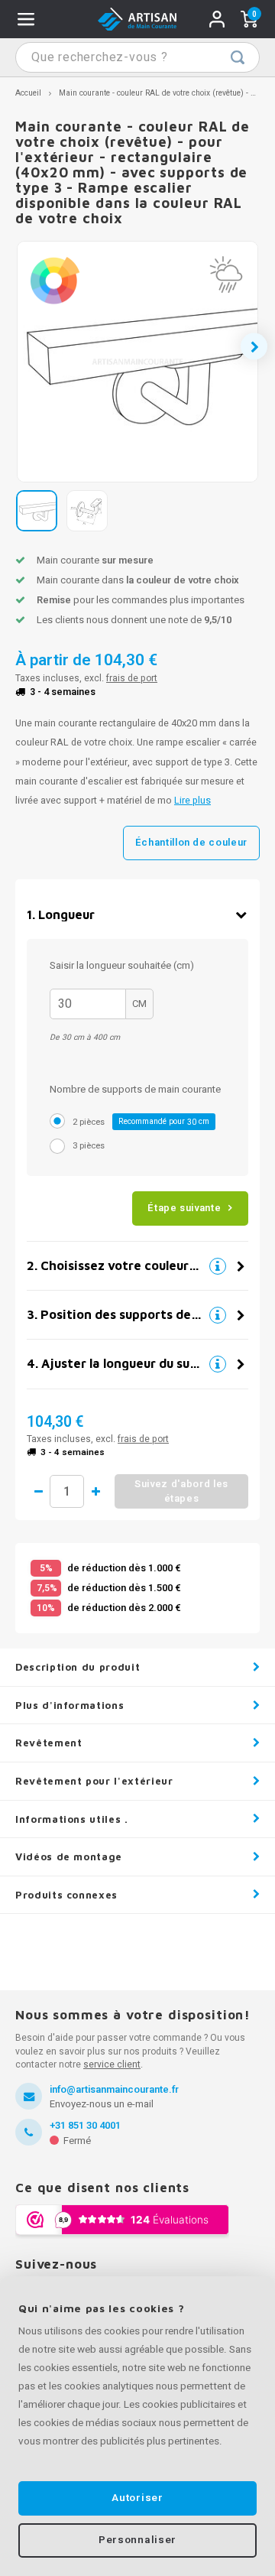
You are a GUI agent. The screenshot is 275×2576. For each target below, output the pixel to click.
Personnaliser (137, 2540)
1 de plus (95, 1492)
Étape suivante (184, 1208)
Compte (217, 19)
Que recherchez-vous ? (238, 57)
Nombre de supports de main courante (135, 1089)
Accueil (28, 93)
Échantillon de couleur (191, 842)
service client (112, 2064)
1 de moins (38, 1492)
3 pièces (89, 1146)
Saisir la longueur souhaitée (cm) (122, 965)
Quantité (67, 1491)
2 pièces (141, 1122)
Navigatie (26, 19)
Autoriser (137, 2498)
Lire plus (192, 801)
